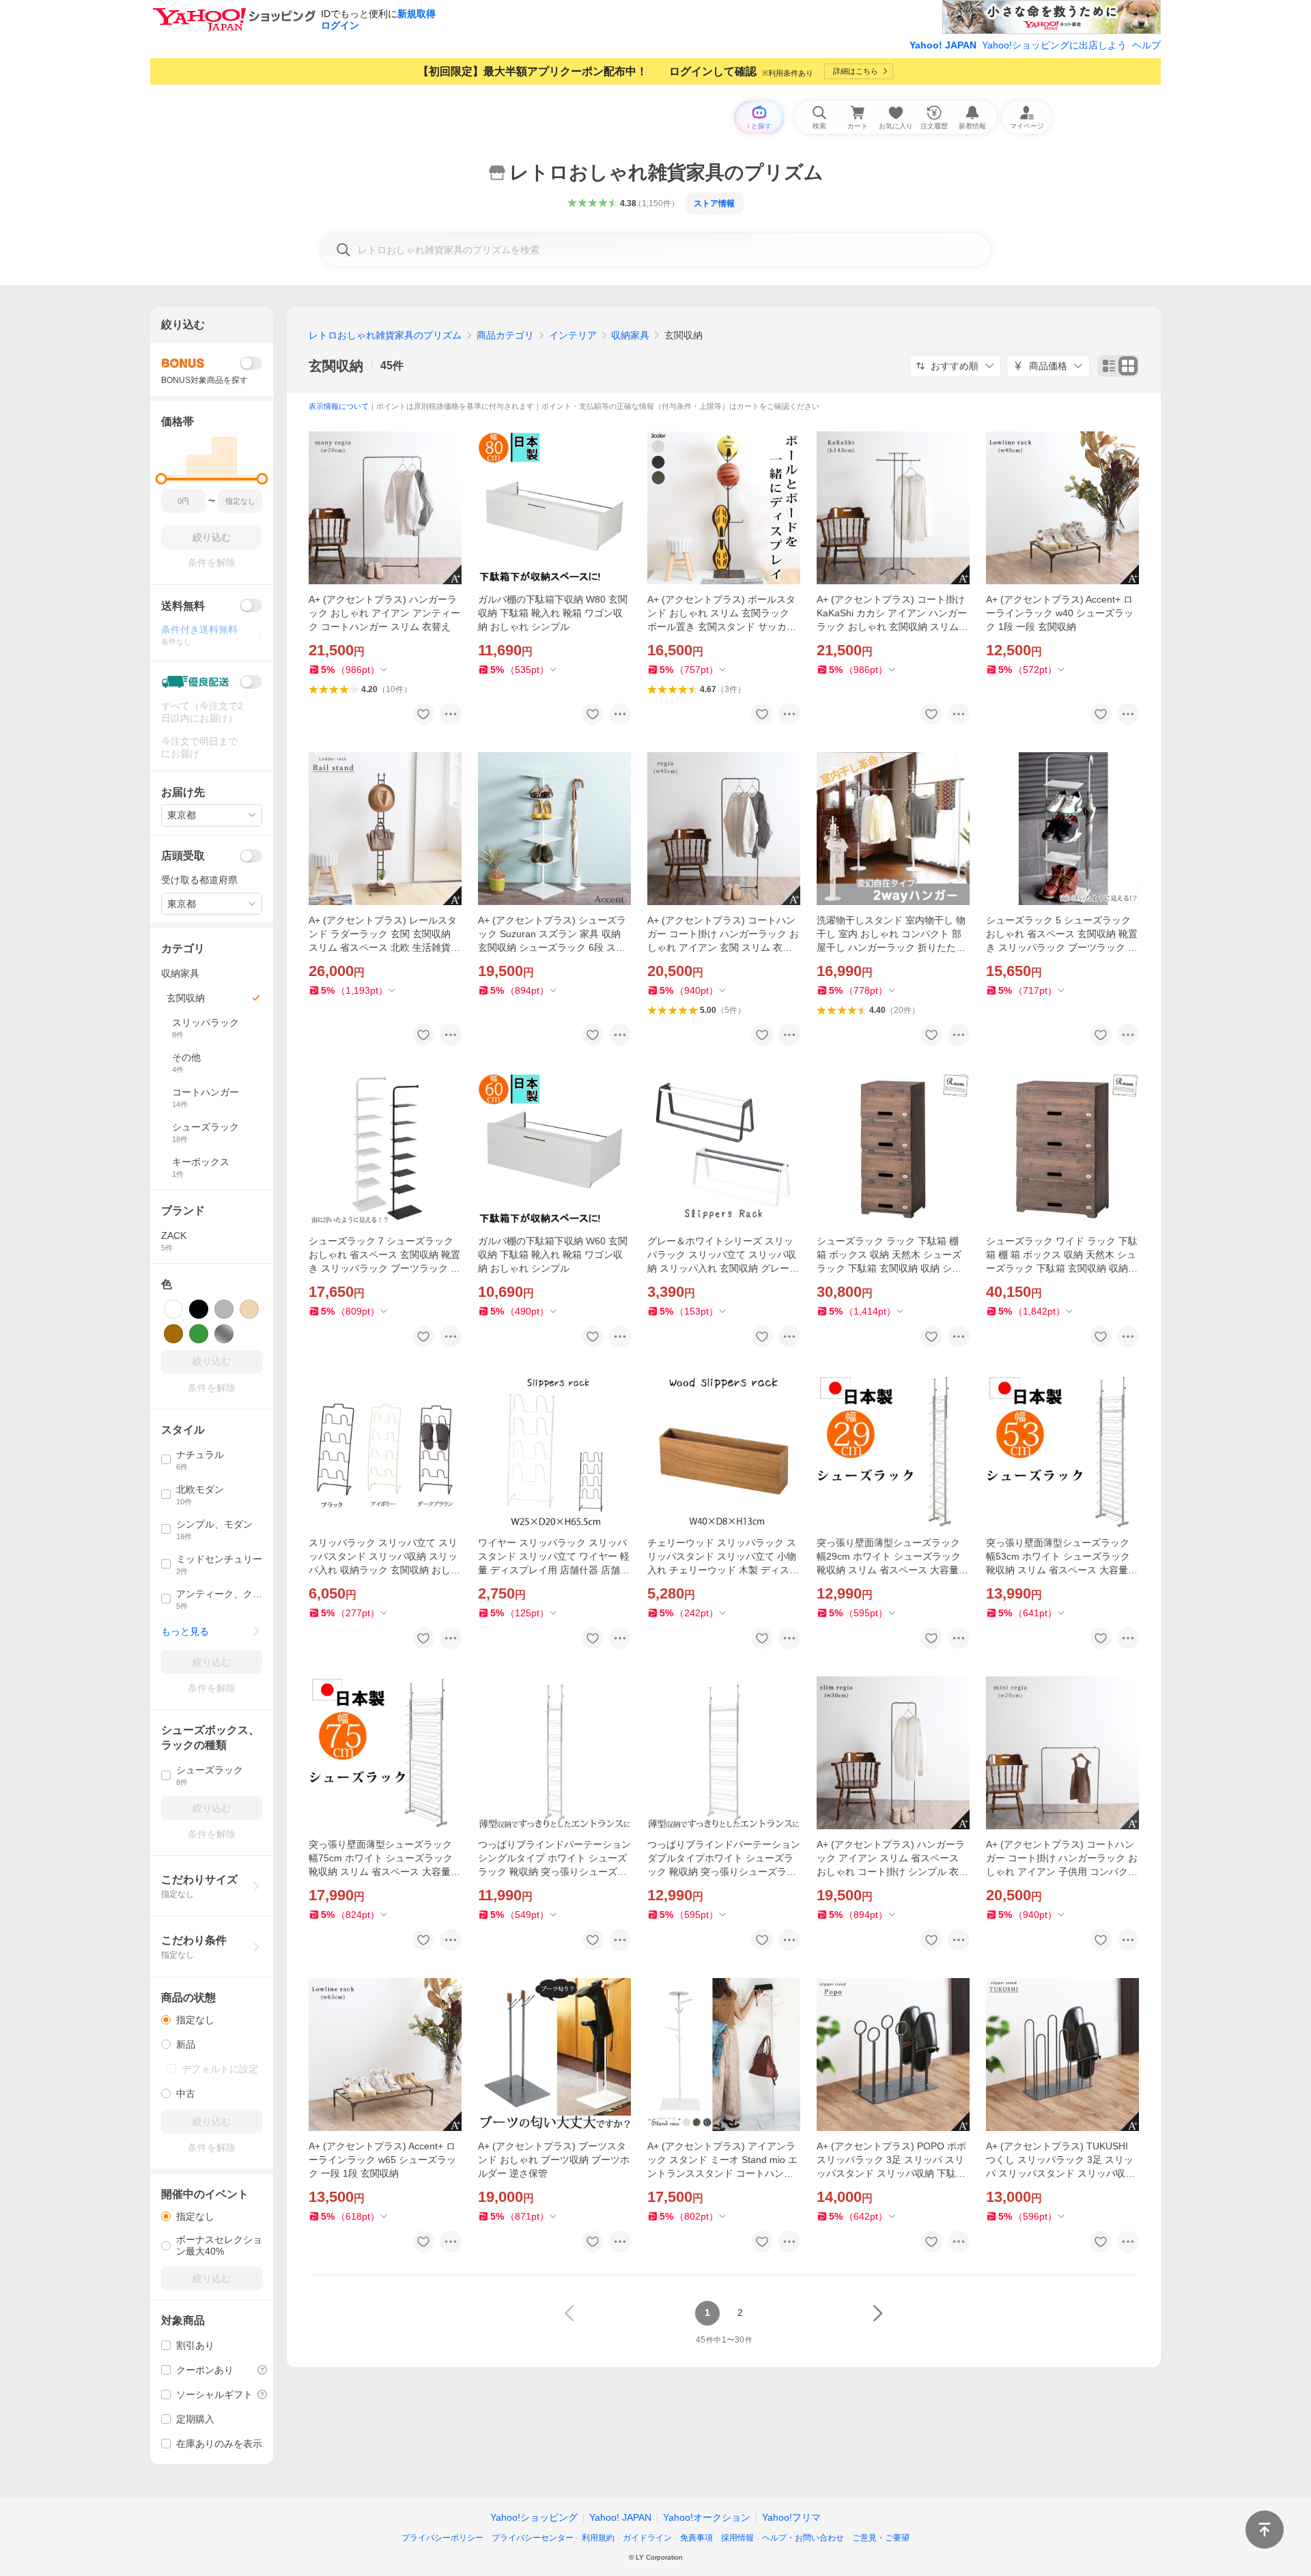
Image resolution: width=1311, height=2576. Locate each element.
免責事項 (696, 2538)
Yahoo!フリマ (791, 2517)
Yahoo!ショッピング (534, 2517)
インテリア (573, 335)
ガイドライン (647, 2538)
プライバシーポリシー (442, 2538)
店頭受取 (183, 856)
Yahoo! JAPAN (943, 45)
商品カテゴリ (505, 335)
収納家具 (630, 335)
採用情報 (737, 2538)
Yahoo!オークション (707, 2517)
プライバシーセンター (533, 2538)
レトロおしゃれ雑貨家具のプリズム (385, 335)
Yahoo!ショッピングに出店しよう (1054, 45)
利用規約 (598, 2538)
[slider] (161, 479)
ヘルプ (1146, 45)
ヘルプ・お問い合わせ (803, 2538)
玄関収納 (336, 366)
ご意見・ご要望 (881, 2538)
